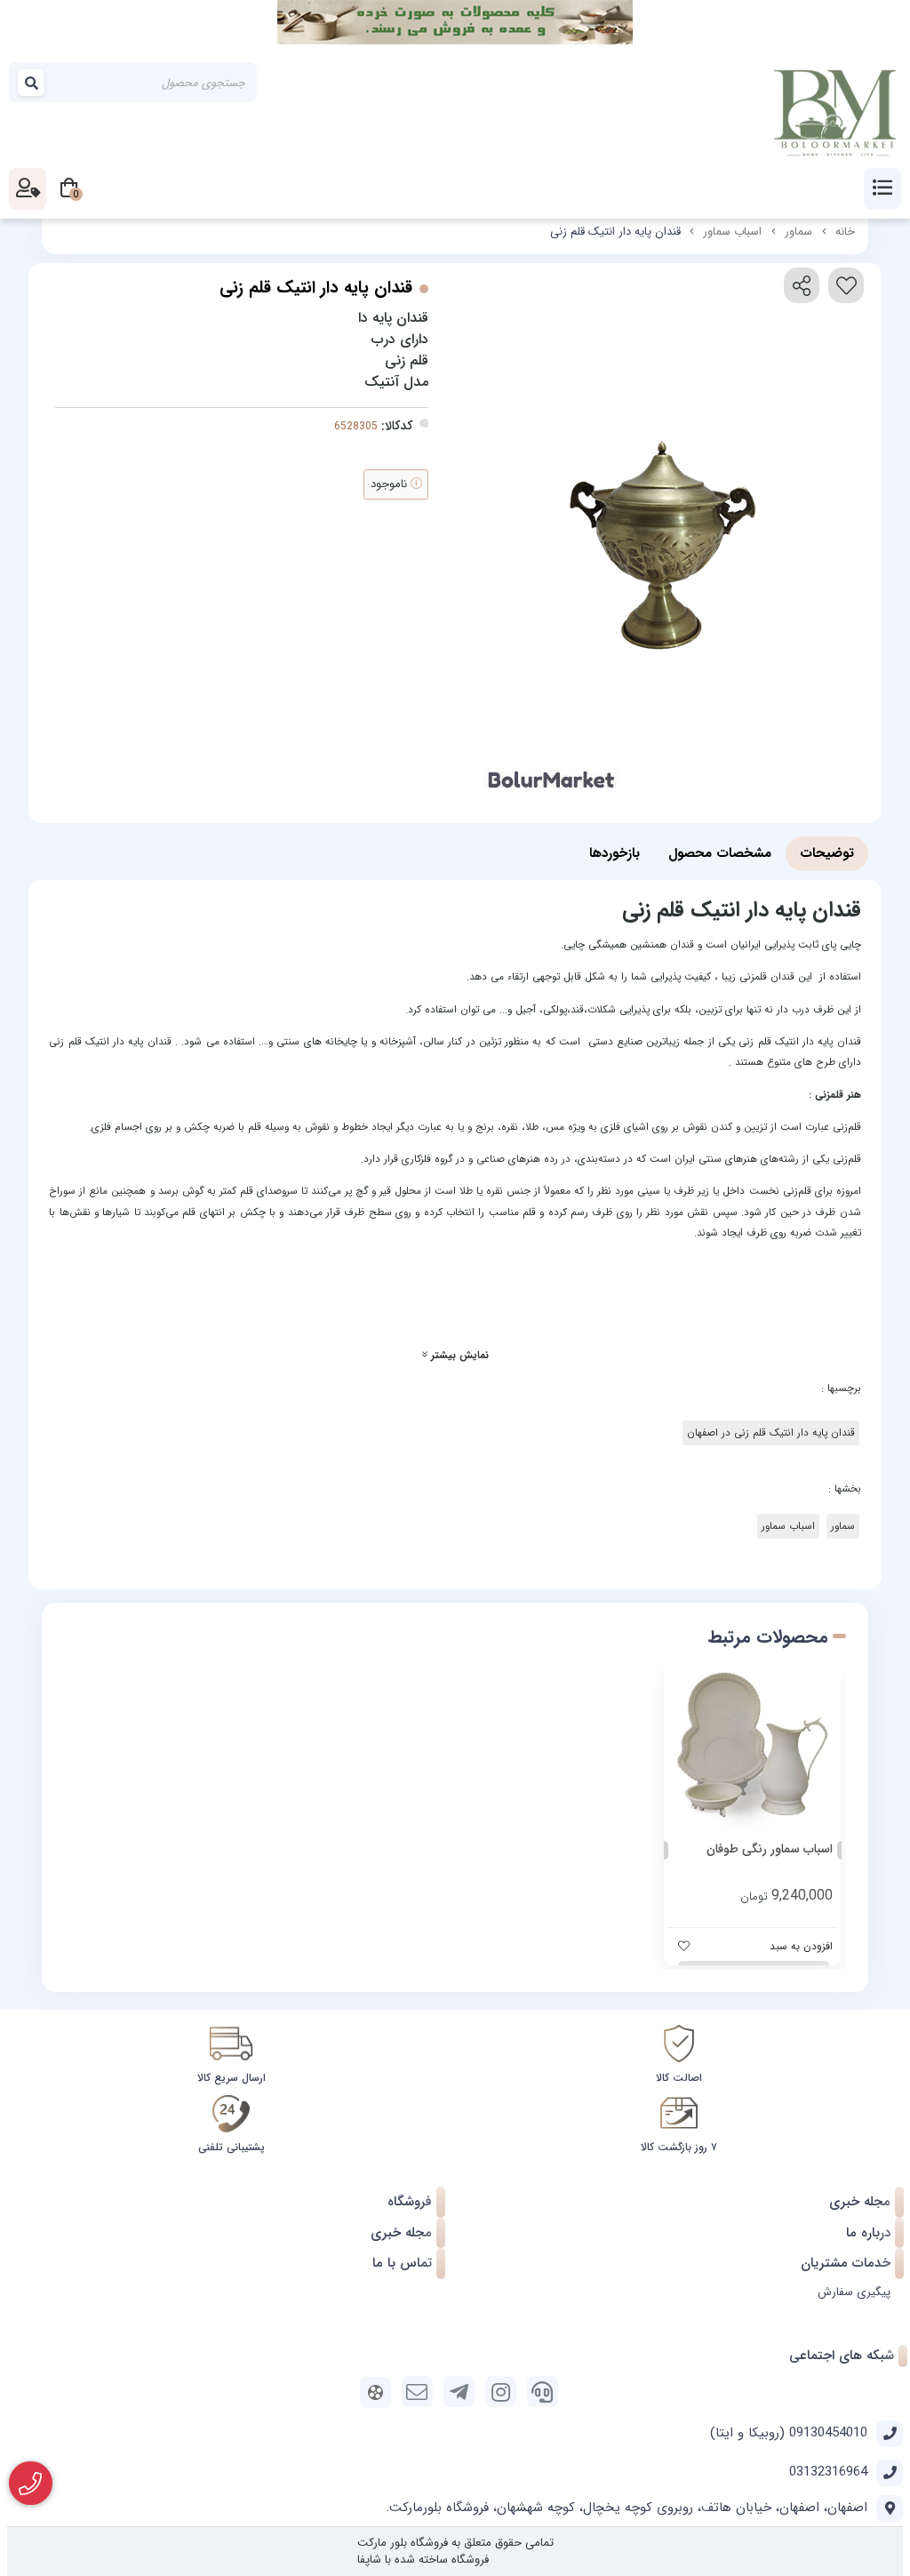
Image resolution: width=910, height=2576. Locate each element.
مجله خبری (860, 2202)
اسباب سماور (732, 232)
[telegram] (459, 2392)
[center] (32, 83)
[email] (417, 2392)
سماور (798, 232)
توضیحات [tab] (827, 853)
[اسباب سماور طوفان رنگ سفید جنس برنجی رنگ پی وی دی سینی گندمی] (753, 1752)
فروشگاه (410, 2202)
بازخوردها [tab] (615, 853)
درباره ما (868, 2233)
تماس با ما (402, 2263)
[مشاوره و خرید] (31, 2484)
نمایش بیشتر (458, 1356)
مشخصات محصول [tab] (720, 853)
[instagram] (501, 2392)
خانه (845, 232)
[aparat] (375, 2392)
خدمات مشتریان (846, 2263)
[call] (543, 2392)
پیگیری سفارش (854, 2292)
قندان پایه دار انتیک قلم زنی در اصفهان (771, 1433)
